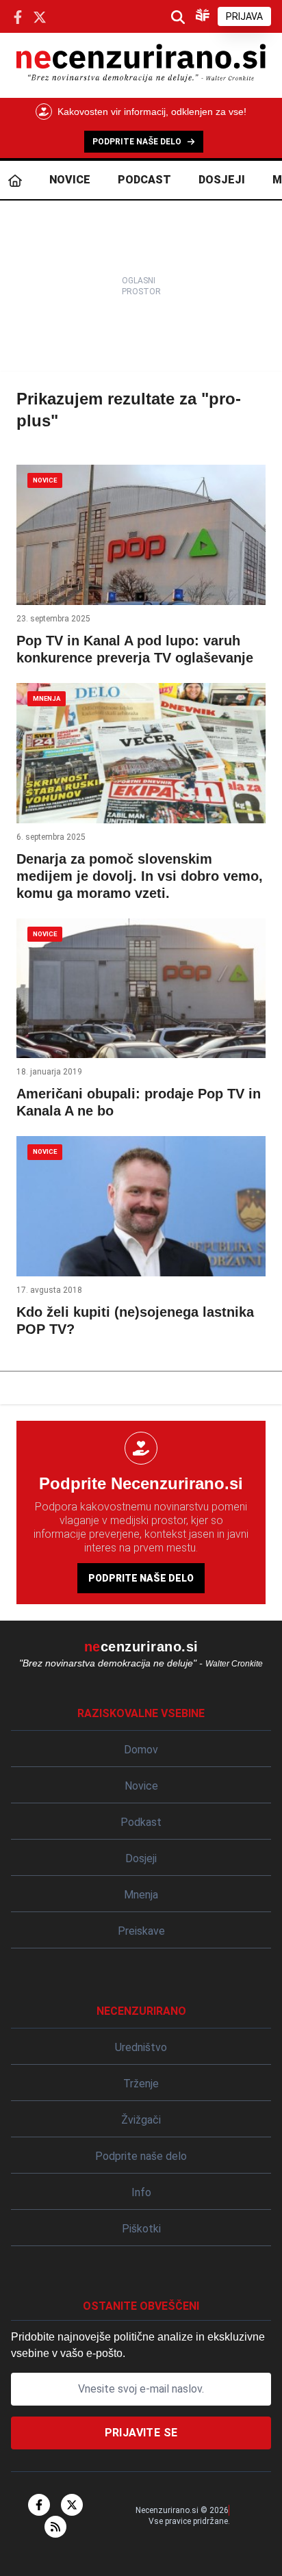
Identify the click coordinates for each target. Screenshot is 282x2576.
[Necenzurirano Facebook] (18, 16)
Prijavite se (141, 2433)
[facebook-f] (39, 2505)
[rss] (55, 2527)
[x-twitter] (72, 2505)
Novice (70, 180)
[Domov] (15, 180)
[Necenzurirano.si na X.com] (40, 16)
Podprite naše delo (141, 1578)
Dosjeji (222, 180)
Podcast (144, 180)
